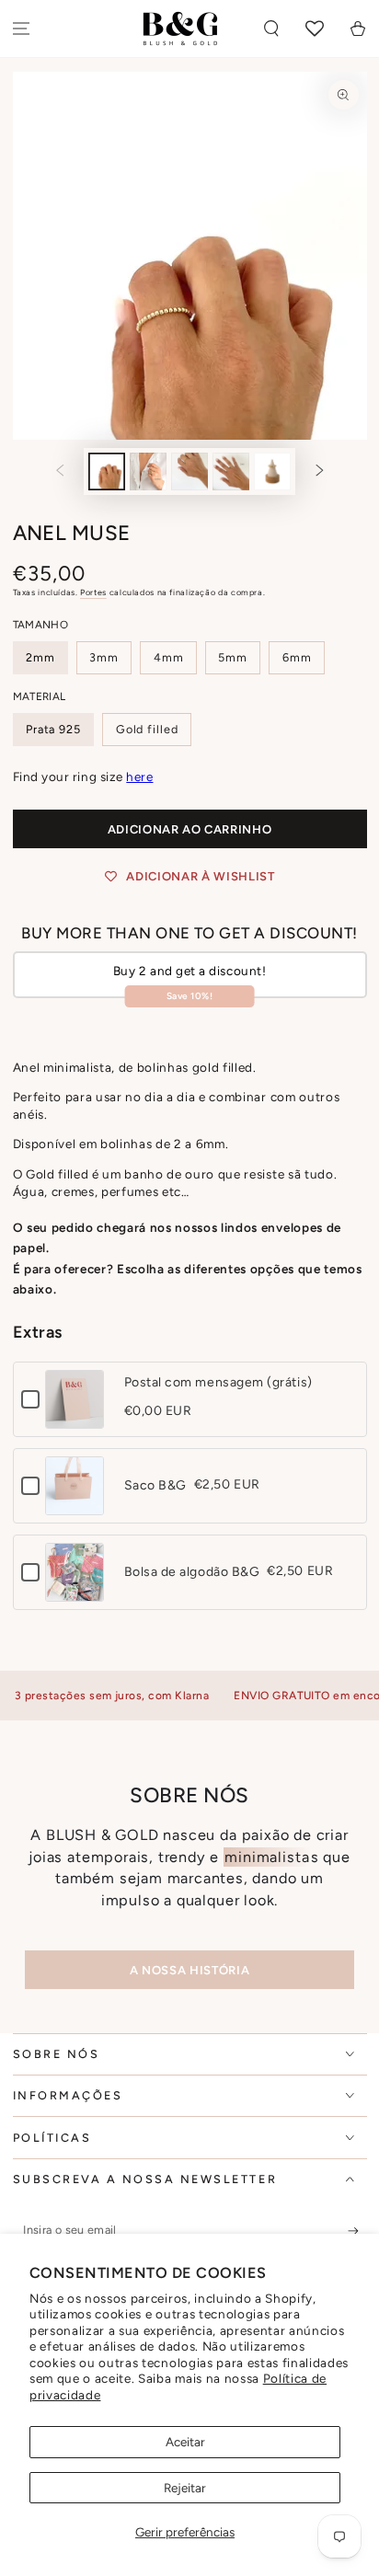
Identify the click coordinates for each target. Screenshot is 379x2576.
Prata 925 (53, 729)
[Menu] (22, 29)
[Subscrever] (357, 2231)
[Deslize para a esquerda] (60, 472)
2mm (40, 657)
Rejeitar (185, 2488)
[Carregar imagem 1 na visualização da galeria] (107, 471)
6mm (297, 657)
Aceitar (185, 2442)
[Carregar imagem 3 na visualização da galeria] (189, 471)
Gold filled (147, 729)
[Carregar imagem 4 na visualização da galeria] (231, 471)
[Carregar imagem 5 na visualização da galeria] (272, 471)
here (139, 776)
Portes (93, 592)
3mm (104, 657)
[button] (272, 29)
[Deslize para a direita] (320, 472)
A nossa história (189, 1970)
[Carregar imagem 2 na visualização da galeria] (148, 471)
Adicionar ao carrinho (190, 829)
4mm (169, 657)
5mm (233, 657)
